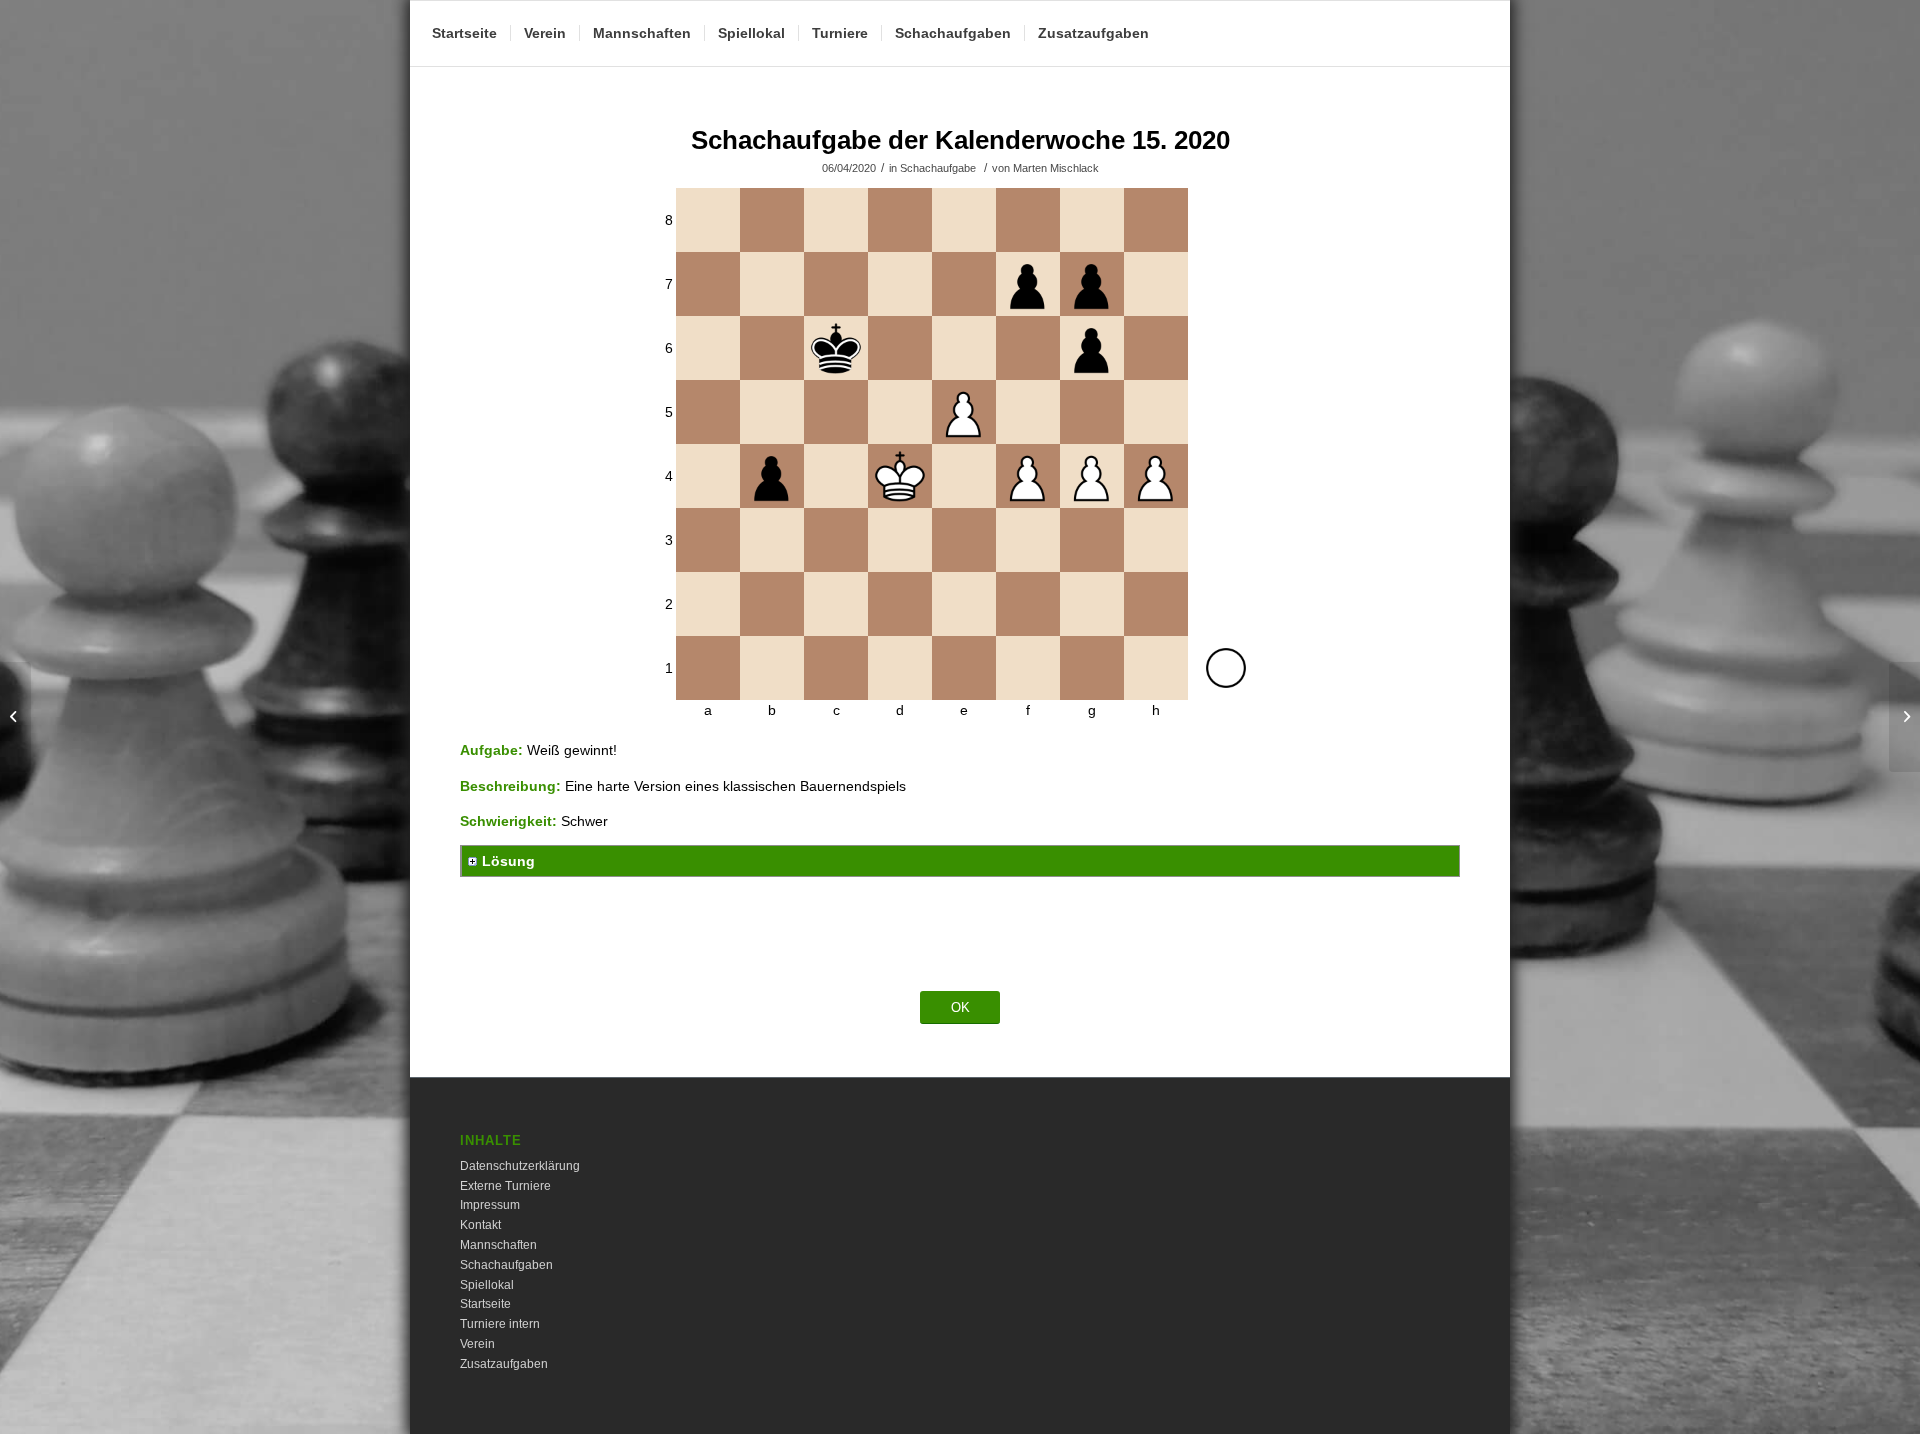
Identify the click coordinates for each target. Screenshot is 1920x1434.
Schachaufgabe (938, 168)
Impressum (490, 1205)
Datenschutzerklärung (520, 1166)
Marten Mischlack (1056, 168)
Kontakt (480, 1225)
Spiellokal (487, 1285)
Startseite (485, 1304)
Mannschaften (498, 1245)
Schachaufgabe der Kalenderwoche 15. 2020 (960, 140)
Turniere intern (500, 1324)
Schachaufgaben (506, 1265)
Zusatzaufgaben (504, 1364)
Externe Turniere (505, 1186)
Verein (477, 1344)
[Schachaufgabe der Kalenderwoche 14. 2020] (15, 717)
